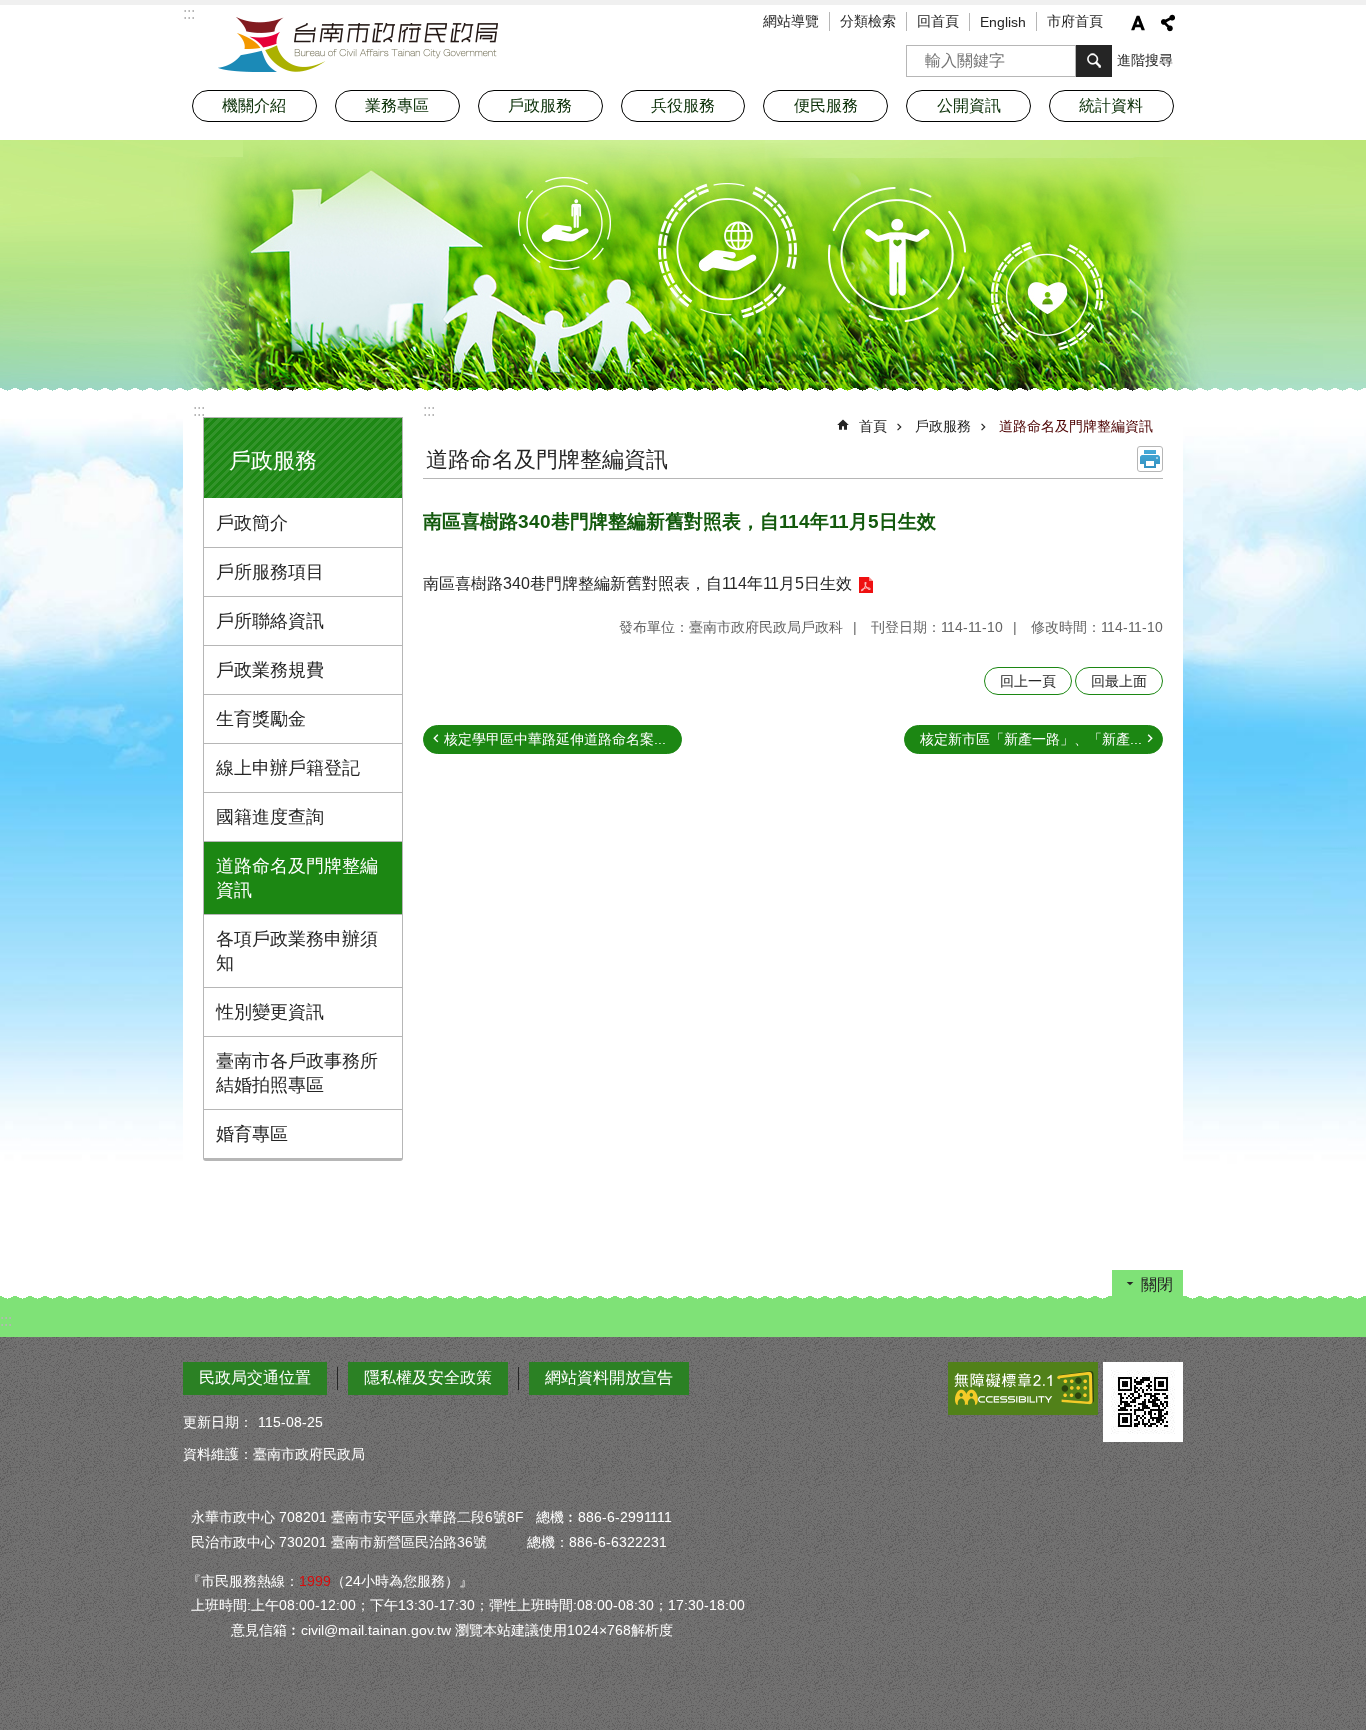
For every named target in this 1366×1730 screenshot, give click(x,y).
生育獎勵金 (261, 719)
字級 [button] (1138, 23)
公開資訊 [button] (969, 105)
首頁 (873, 426)
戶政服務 (943, 426)
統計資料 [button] (1111, 105)
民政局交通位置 (255, 1377)
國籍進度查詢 (270, 817)
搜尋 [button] (1094, 61)
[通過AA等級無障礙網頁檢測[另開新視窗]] (1023, 1388)
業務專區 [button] (397, 105)
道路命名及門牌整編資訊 (297, 878)
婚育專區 (252, 1134)
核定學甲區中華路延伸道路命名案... (555, 739)
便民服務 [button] (826, 105)
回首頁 (938, 21)
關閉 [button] (1157, 1284)
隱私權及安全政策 (428, 1377)
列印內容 (1150, 459)
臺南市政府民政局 (358, 45)
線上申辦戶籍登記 (288, 768)
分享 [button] (1168, 23)
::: (199, 410)
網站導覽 (791, 21)
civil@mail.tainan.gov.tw (376, 1630)
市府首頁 (1075, 21)
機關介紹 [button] (254, 105)
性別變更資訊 (270, 1012)
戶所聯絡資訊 (270, 621)
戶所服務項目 (270, 572)
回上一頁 (1028, 681)
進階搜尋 (1145, 60)
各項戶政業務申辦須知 (297, 951)
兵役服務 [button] (683, 105)
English (1003, 22)
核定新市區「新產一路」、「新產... (1031, 739)
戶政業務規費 (270, 670)
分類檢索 (868, 21)
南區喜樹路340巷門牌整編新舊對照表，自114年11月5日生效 (637, 583)
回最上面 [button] (1119, 681)
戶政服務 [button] (540, 105)
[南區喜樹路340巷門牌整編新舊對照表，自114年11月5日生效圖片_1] (1143, 1402)
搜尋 (922, 54)
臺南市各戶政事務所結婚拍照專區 (297, 1073)
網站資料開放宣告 (609, 1377)
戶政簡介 (252, 523)
